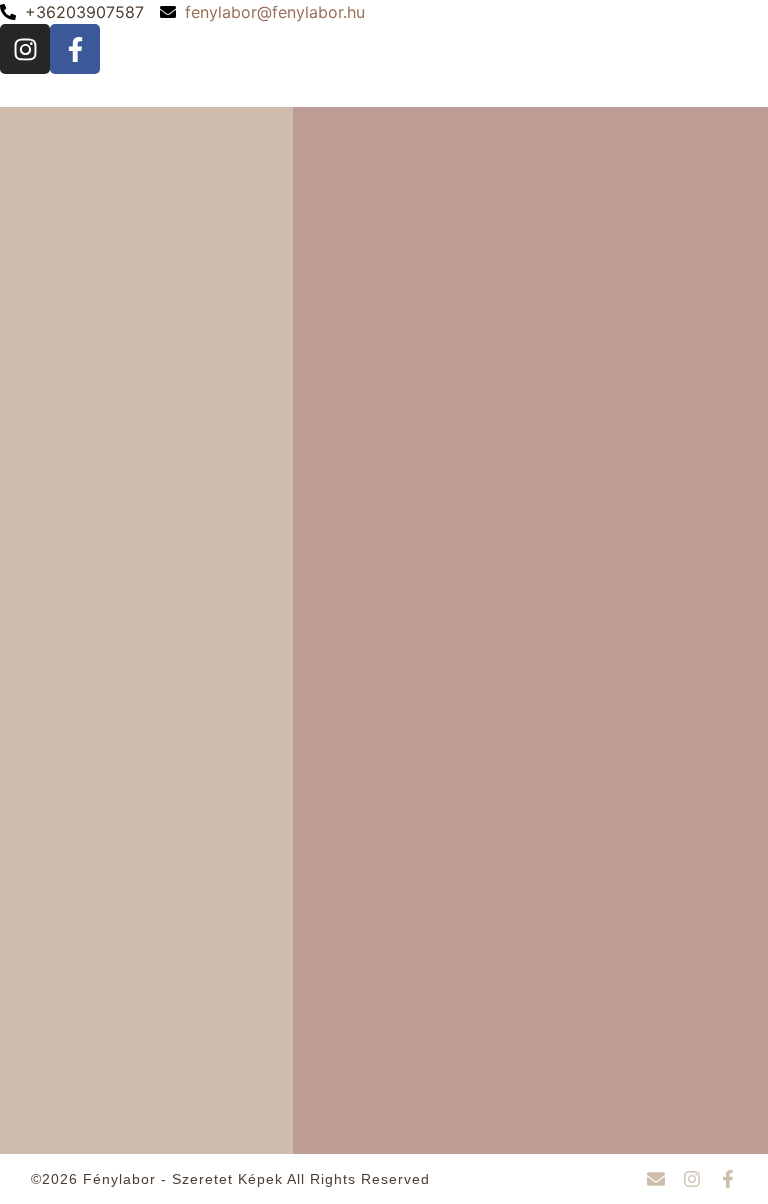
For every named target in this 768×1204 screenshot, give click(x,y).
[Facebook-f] (75, 49)
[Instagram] (25, 49)
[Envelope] (656, 1179)
